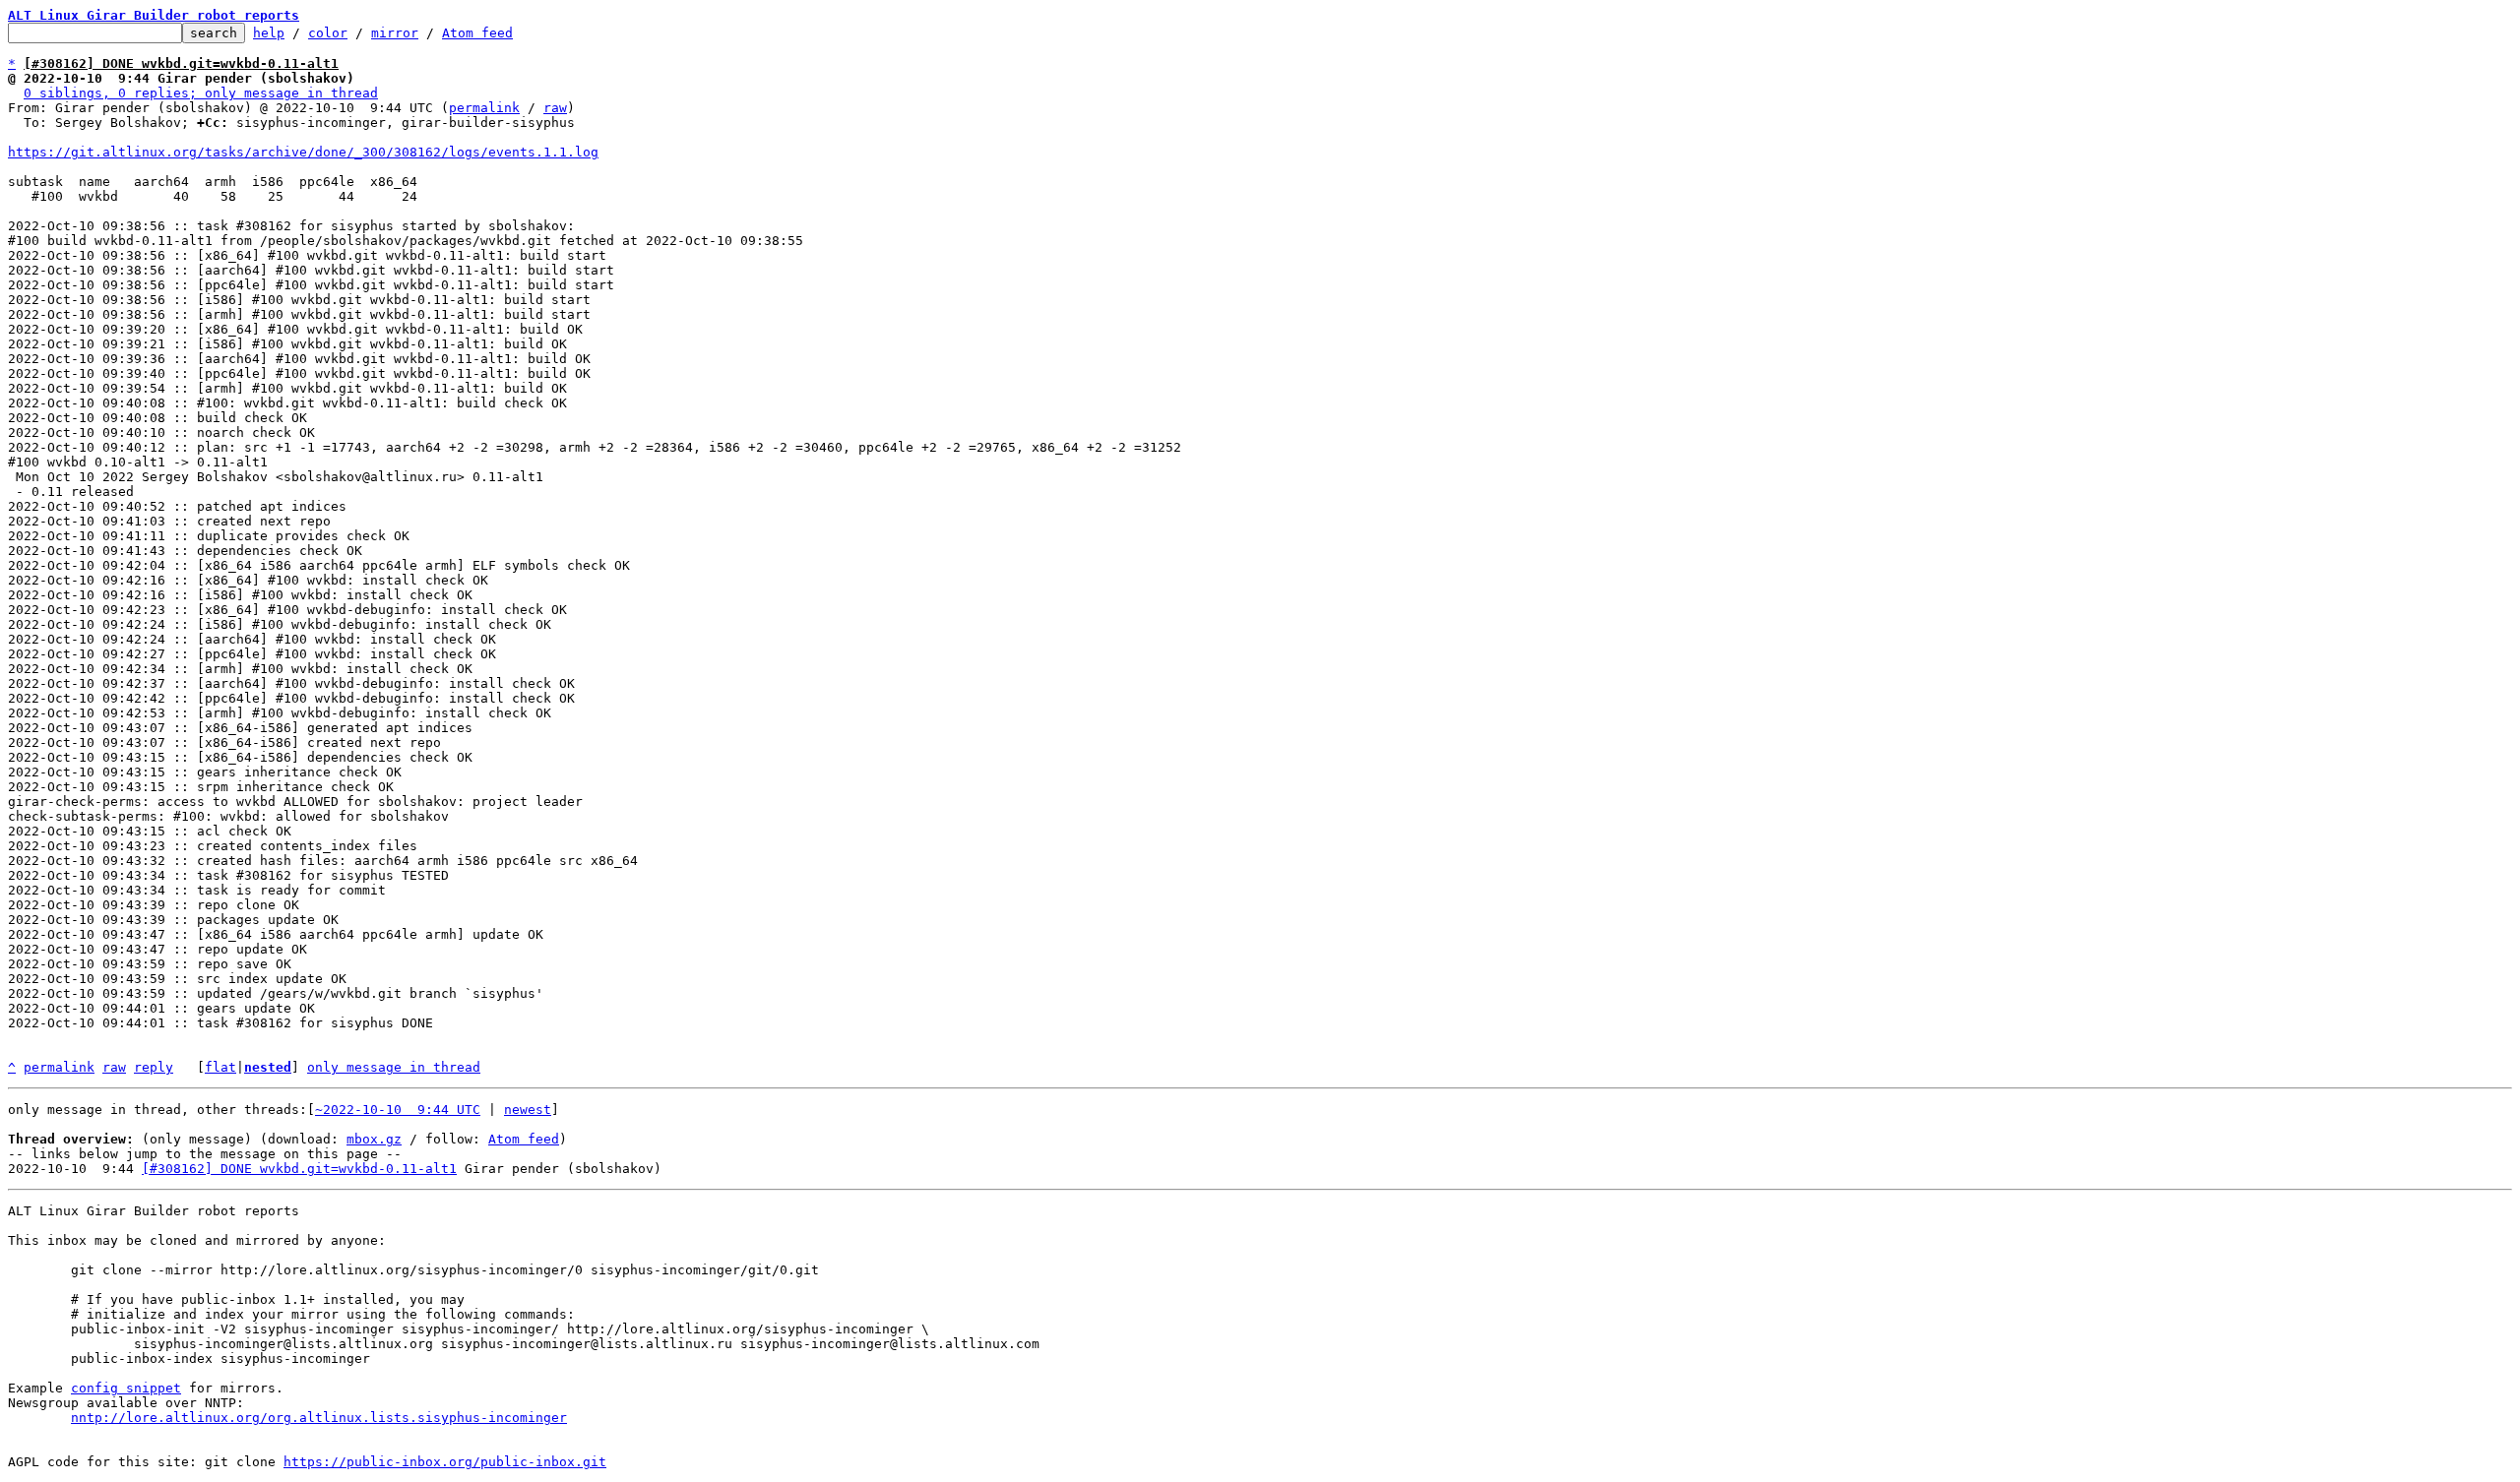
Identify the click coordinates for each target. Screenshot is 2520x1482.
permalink (484, 108)
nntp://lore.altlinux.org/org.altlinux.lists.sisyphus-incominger (319, 1418)
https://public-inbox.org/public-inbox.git (445, 1462)
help (269, 33)
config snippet (126, 1388)
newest (528, 1110)
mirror (395, 33)
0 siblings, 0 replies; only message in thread (201, 93)
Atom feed (477, 33)
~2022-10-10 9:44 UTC (398, 1110)
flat (220, 1067)
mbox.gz (374, 1139)
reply (154, 1067)
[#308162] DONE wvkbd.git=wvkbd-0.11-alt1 (299, 1169)
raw (555, 108)
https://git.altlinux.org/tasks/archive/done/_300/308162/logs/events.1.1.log (303, 152)
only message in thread (394, 1067)
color (328, 33)
